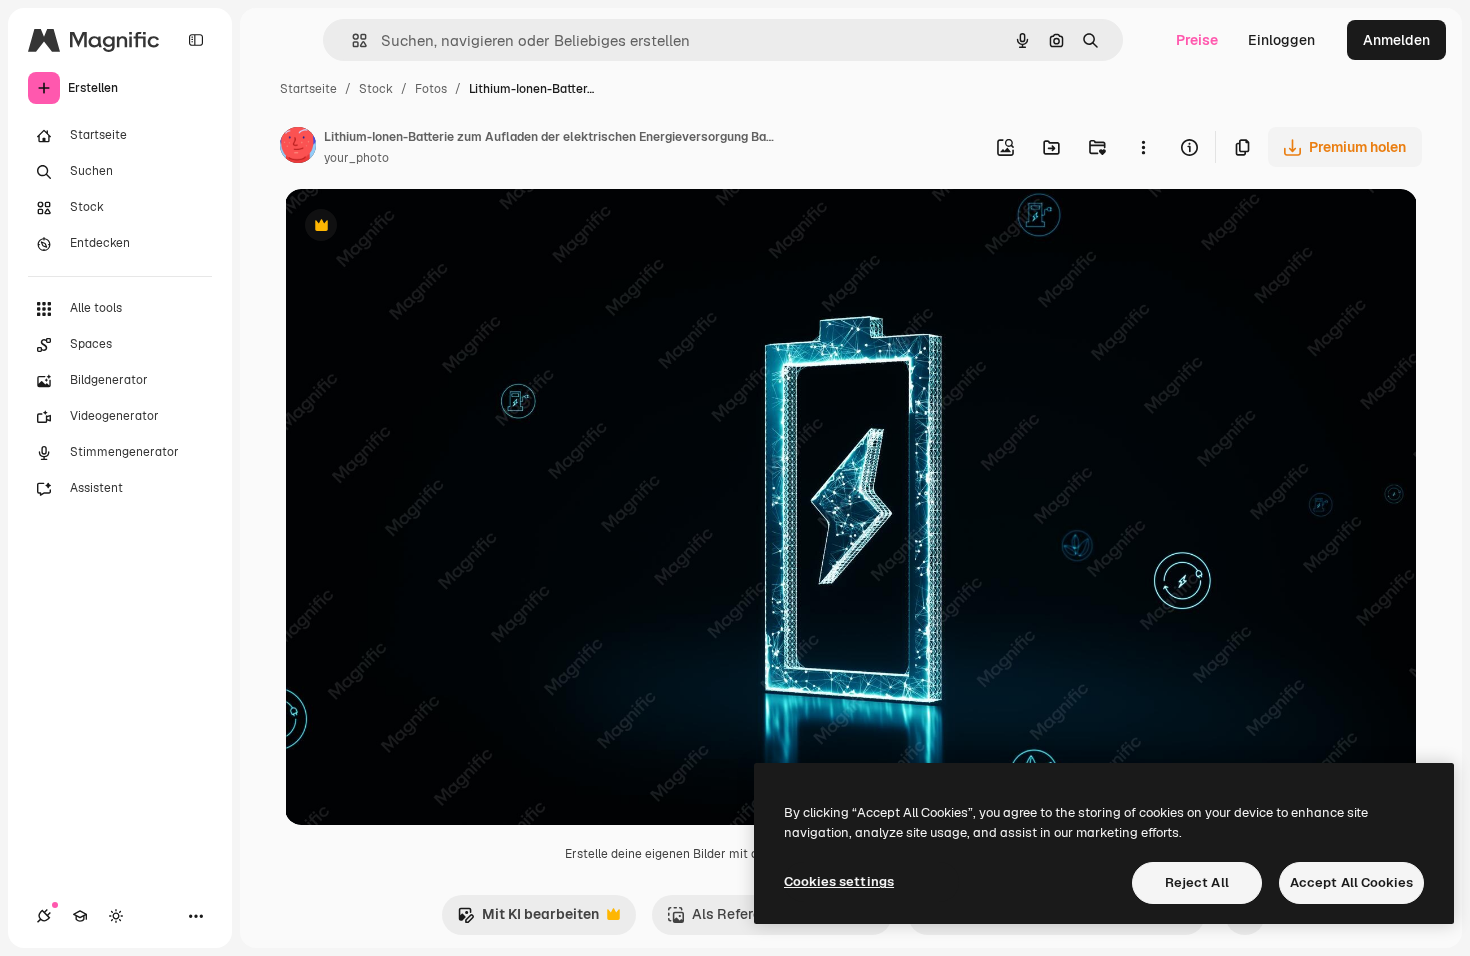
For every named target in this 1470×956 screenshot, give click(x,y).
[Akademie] (80, 916)
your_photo (356, 158)
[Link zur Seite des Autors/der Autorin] (298, 148)
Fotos (431, 89)
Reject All (1197, 882)
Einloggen (1281, 40)
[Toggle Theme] (116, 916)
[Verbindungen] (44, 916)
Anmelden (1396, 40)
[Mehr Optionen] (1143, 147)
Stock (376, 89)
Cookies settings (839, 881)
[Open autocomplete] (351, 40)
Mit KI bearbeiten (528, 919)
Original (413, 227)
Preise (1197, 40)
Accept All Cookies (1351, 882)
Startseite (308, 89)
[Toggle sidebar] (196, 40)
